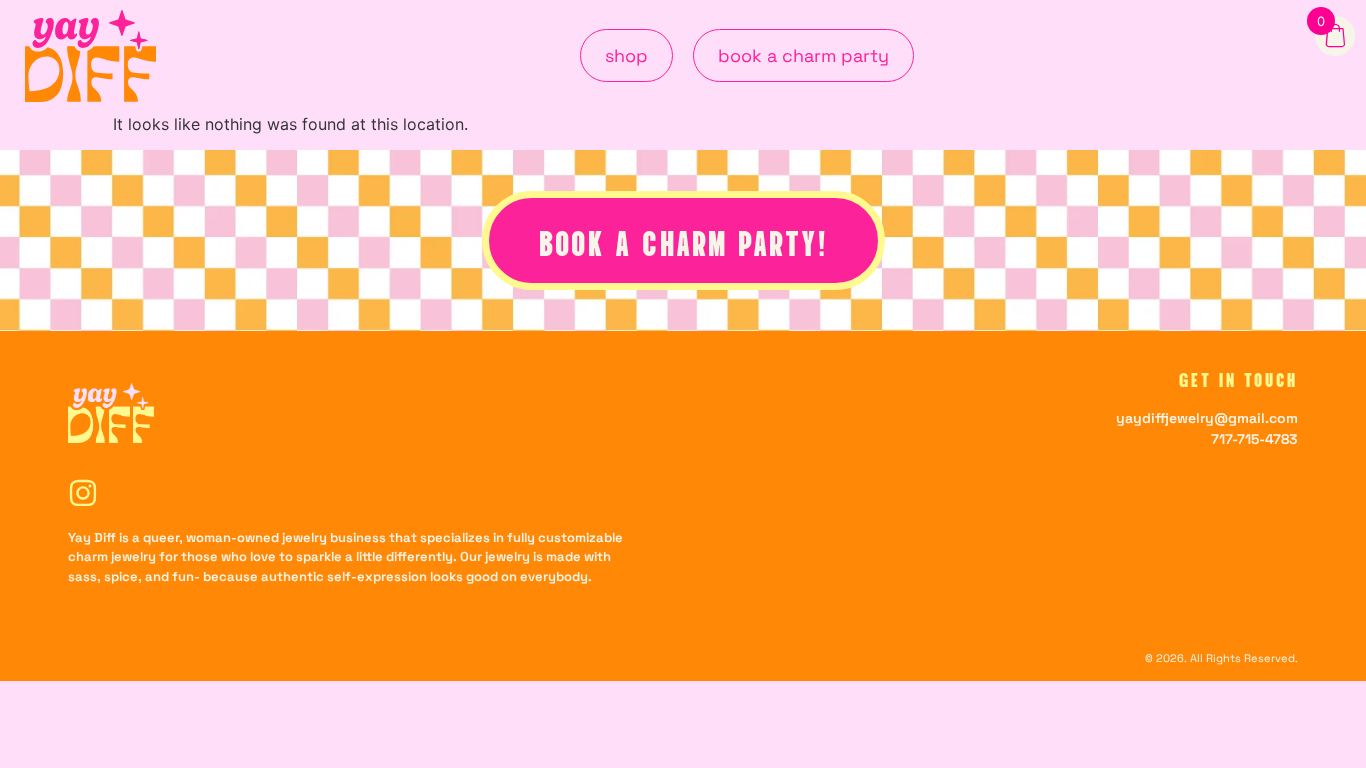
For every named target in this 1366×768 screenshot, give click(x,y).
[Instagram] (83, 493)
